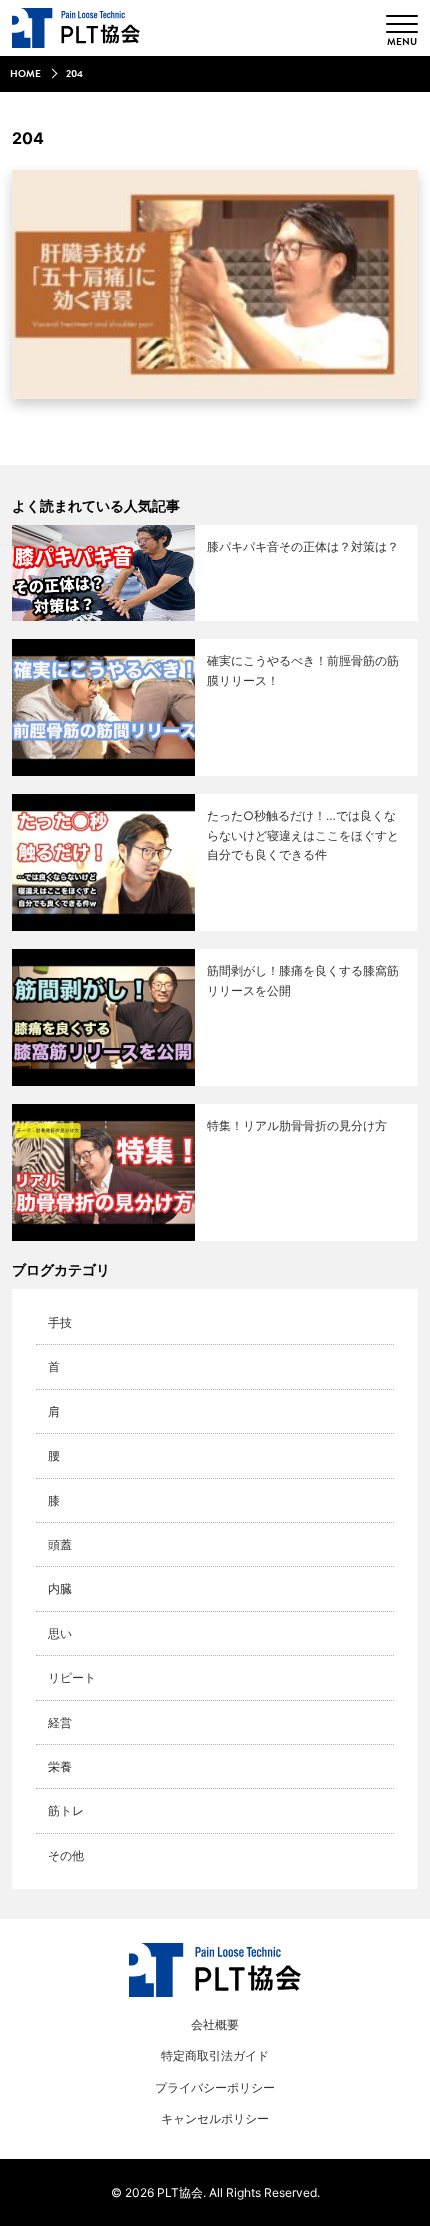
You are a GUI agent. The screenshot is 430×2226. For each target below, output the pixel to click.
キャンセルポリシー (215, 2118)
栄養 (60, 1766)
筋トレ (66, 1810)
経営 (60, 1722)
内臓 (60, 1588)
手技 (60, 1322)
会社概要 (215, 2024)
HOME (25, 74)
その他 (66, 1855)
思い (60, 1633)
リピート (72, 1677)
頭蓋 (60, 1544)
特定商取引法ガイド (215, 2055)
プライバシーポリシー (215, 2087)
